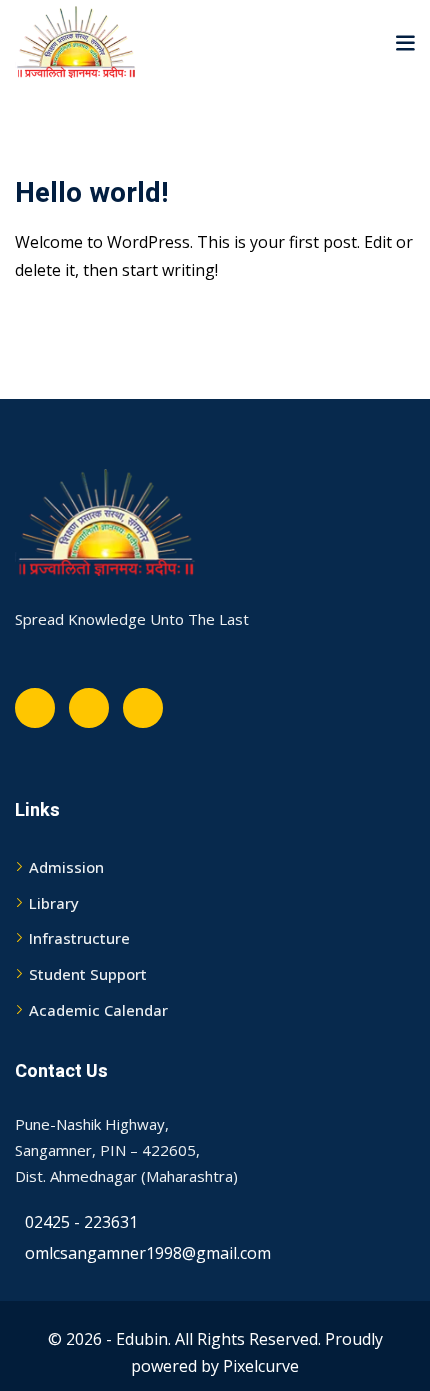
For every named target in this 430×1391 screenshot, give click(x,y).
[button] (405, 42)
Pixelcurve (261, 1366)
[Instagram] (143, 708)
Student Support (88, 974)
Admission (66, 867)
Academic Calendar (98, 1010)
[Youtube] (89, 708)
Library (54, 903)
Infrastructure (79, 938)
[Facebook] (35, 708)
